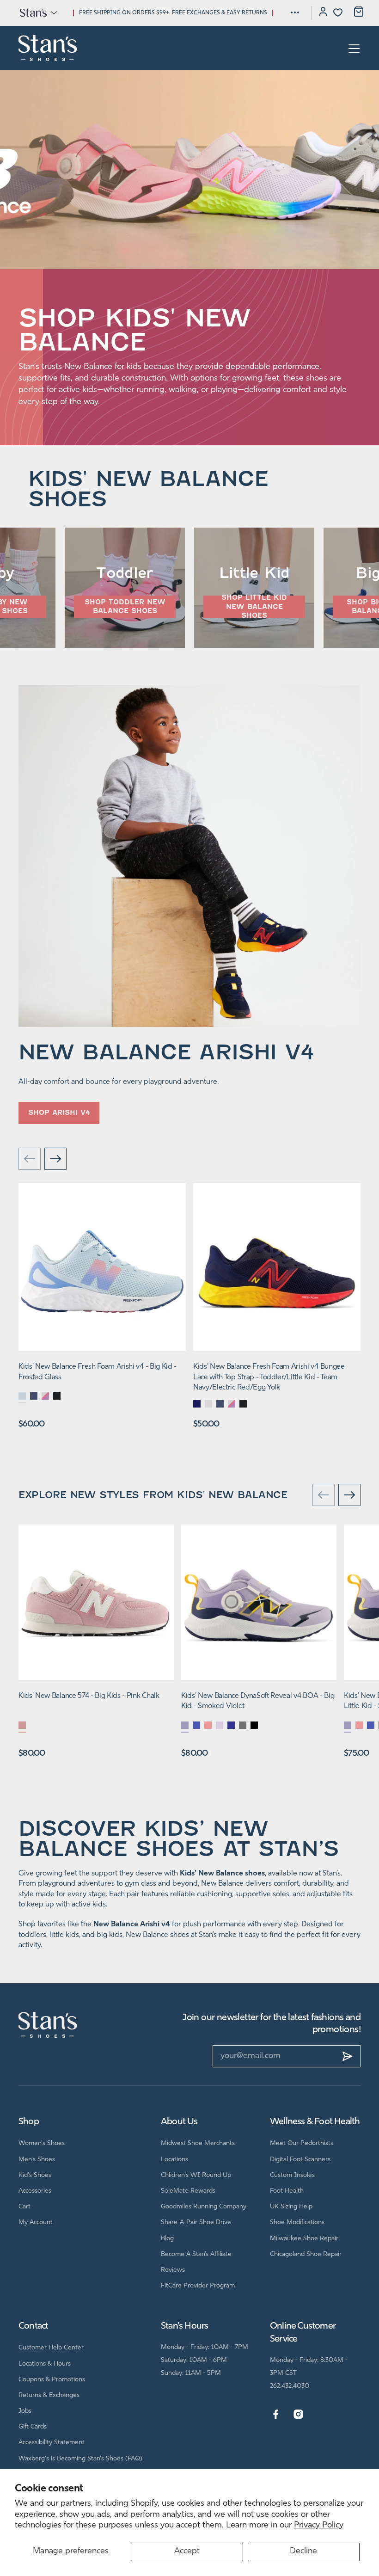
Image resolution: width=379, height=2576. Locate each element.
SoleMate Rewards (188, 2191)
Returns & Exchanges (49, 2395)
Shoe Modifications (297, 2222)
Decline (303, 2551)
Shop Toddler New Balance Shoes (125, 607)
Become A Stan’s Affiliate (196, 2254)
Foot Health (287, 2191)
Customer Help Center (51, 2348)
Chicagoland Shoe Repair (306, 2254)
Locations (174, 2160)
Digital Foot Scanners (300, 2160)
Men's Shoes (37, 2160)
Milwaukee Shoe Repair (304, 2239)
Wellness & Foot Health (315, 2122)
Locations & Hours (45, 2364)
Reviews (173, 2270)
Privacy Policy (319, 2526)
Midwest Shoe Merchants (198, 2143)
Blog (167, 2239)
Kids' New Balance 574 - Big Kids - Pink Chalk (89, 1696)
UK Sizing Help (291, 2207)
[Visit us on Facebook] (276, 2415)
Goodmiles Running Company (204, 2207)
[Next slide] (55, 1160)
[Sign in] (323, 13)
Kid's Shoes (35, 2175)
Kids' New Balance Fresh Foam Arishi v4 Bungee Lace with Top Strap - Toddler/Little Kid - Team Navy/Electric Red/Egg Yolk (269, 1377)
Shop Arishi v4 (59, 1113)
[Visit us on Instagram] (298, 2415)
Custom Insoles (292, 2175)
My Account (36, 2222)
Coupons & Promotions (52, 2380)
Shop (29, 2122)
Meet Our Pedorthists (302, 2143)
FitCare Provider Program (198, 2286)
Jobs (25, 2411)
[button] (38, 12)
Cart (24, 2207)
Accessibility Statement (52, 2443)
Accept (187, 2551)
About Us (179, 2122)
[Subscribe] (348, 2056)
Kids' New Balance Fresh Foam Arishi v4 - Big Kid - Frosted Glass (98, 1372)
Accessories (35, 2191)
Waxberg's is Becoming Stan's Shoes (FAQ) (80, 2459)
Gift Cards (33, 2427)
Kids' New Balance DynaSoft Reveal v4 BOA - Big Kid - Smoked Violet (258, 1701)
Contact (33, 2326)
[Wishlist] (338, 12)
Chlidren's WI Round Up (196, 2175)
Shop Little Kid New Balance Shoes (254, 607)
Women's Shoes (42, 2143)
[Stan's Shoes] (48, 48)
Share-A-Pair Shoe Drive (196, 2222)
